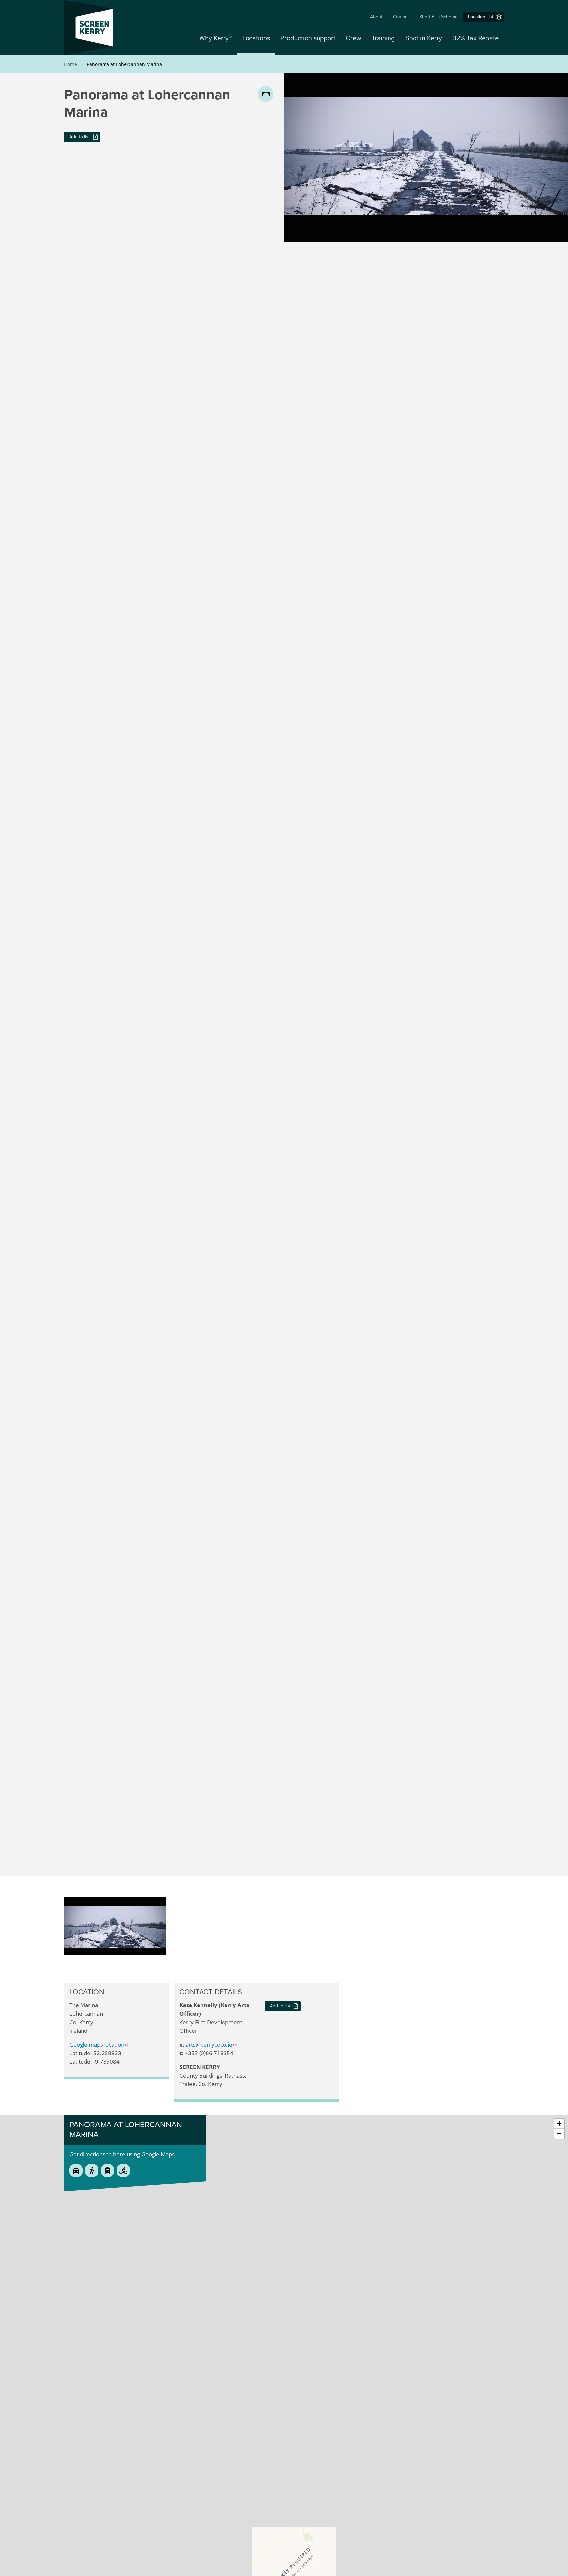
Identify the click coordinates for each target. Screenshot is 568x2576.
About (376, 17)
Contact (401, 17)
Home (71, 64)
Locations (256, 38)
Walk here (92, 2171)
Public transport (107, 2171)
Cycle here (123, 2171)
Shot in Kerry (424, 38)
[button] (115, 1901)
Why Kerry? (215, 38)
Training (383, 38)
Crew (354, 38)
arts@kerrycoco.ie (209, 2044)
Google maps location (97, 2044)
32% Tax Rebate (476, 38)
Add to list (80, 137)
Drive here (76, 2171)
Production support (308, 38)
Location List (481, 17)
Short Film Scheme (438, 17)
